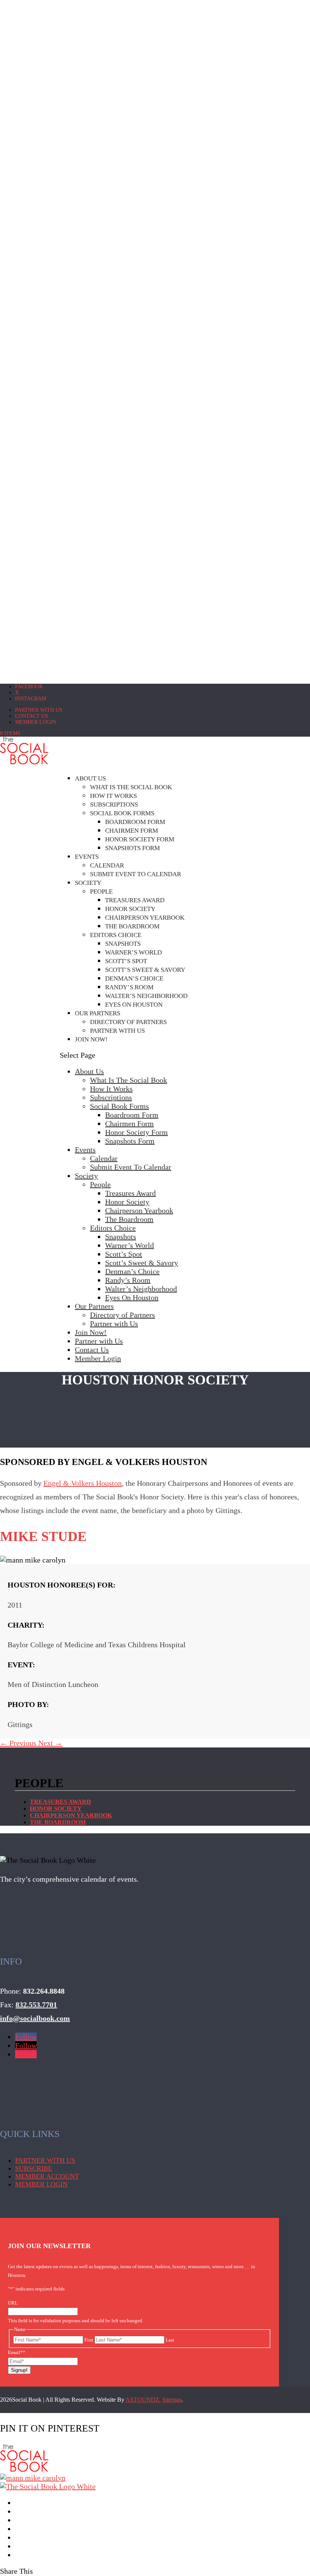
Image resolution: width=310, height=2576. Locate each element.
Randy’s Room (129, 987)
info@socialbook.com (35, 2018)
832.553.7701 (36, 2005)
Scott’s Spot (126, 961)
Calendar (107, 865)
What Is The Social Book (131, 787)
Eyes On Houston (134, 1005)
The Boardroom (132, 926)
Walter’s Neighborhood (146, 996)
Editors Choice (116, 935)
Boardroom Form (135, 822)
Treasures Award (135, 900)
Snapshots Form (133, 848)
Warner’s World (133, 952)
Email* (17, 2352)
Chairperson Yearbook (145, 918)
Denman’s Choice (134, 978)
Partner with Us (39, 710)
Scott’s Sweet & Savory (145, 970)
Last (170, 2340)
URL (13, 2303)
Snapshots (123, 944)
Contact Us (32, 716)
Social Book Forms (122, 813)
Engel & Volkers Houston (83, 1483)
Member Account (47, 2176)
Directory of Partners (128, 1022)
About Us (90, 778)
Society (88, 883)
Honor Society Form (140, 839)
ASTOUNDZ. (143, 2400)
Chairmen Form (132, 831)
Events (87, 857)
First (89, 2340)
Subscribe (34, 2168)
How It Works (113, 796)
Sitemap (172, 2400)
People (101, 892)
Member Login (36, 722)
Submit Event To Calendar (136, 874)
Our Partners (98, 1013)
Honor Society (130, 909)
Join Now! (91, 1039)
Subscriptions (114, 805)
